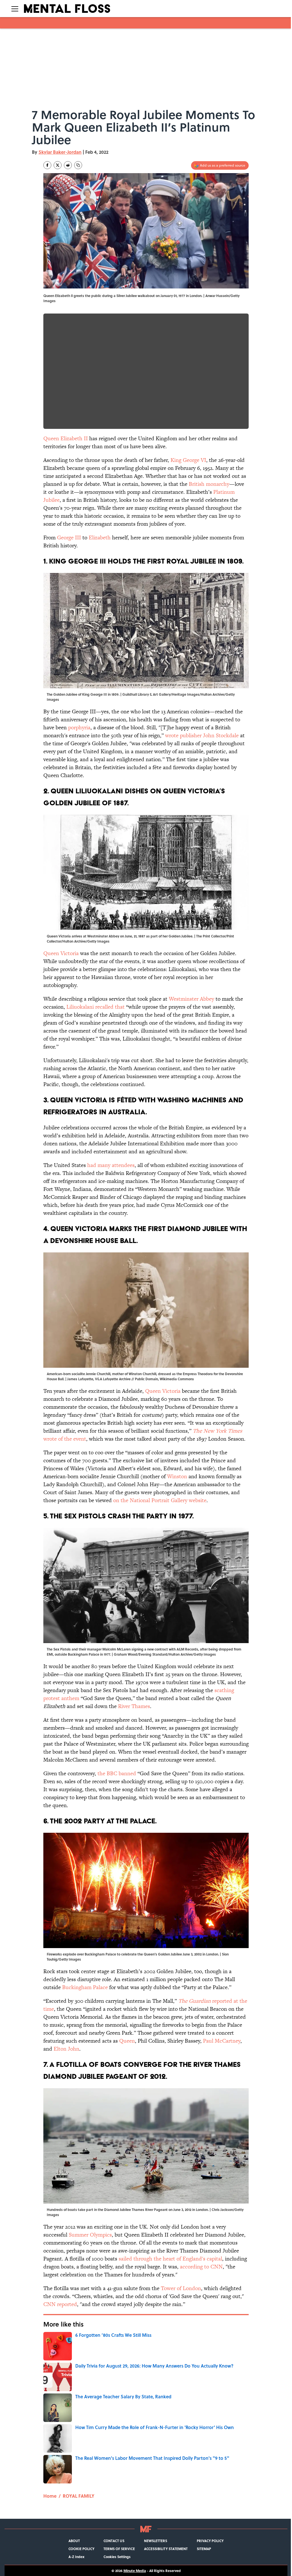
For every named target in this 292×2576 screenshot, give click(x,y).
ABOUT (74, 2541)
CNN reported (60, 2304)
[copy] (78, 165)
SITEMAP (204, 2549)
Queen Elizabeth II (66, 438)
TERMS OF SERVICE (119, 2549)
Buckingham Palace (85, 1987)
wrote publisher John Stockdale (202, 735)
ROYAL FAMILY (79, 2496)
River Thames (134, 1706)
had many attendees (111, 1165)
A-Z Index (76, 2557)
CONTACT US (114, 2541)
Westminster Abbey (191, 999)
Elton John (66, 2049)
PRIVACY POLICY (210, 2541)
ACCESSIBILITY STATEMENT (166, 2549)
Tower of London (181, 2288)
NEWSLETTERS (156, 2541)
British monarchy (209, 484)
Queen (127, 2041)
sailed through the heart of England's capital (170, 2259)
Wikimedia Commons (177, 1379)
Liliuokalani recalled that (96, 1007)
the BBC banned (117, 1773)
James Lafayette (80, 1379)
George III (69, 537)
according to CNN (201, 2267)
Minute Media (135, 2571)
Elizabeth (100, 537)
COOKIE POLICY (81, 2549)
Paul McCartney (222, 2041)
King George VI (188, 460)
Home (50, 2496)
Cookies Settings (117, 2557)
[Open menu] (15, 9)
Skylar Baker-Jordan (60, 152)
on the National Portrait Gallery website (160, 1500)
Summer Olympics (90, 2235)
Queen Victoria (61, 953)
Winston (177, 1476)
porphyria (79, 727)
